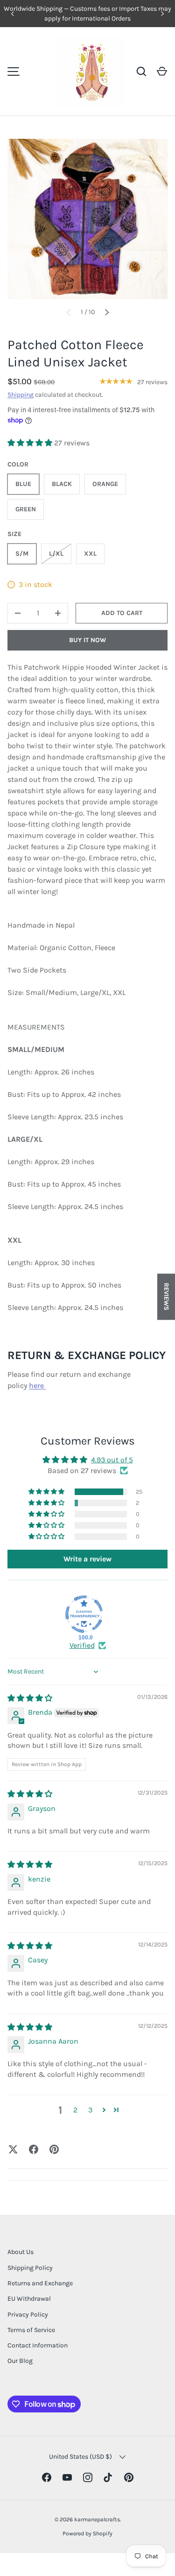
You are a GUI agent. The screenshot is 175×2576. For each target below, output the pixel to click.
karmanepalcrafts (97, 2519)
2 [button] (75, 2110)
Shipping (21, 395)
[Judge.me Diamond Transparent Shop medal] (84, 1614)
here (37, 1385)
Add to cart (122, 613)
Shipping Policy (30, 2268)
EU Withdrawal (29, 2299)
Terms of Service (31, 2330)
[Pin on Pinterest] (54, 2149)
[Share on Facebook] (34, 2149)
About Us (21, 2252)
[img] (30, 1698)
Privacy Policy (28, 2315)
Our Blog (20, 2361)
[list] (87, 219)
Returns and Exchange (40, 2283)
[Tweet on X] (13, 2149)
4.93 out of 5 (112, 1460)
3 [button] (90, 2110)
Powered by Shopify (87, 2533)
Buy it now (87, 640)
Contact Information (38, 2345)
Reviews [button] (166, 1297)
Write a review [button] (87, 1559)
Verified (82, 1645)
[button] (162, 72)
